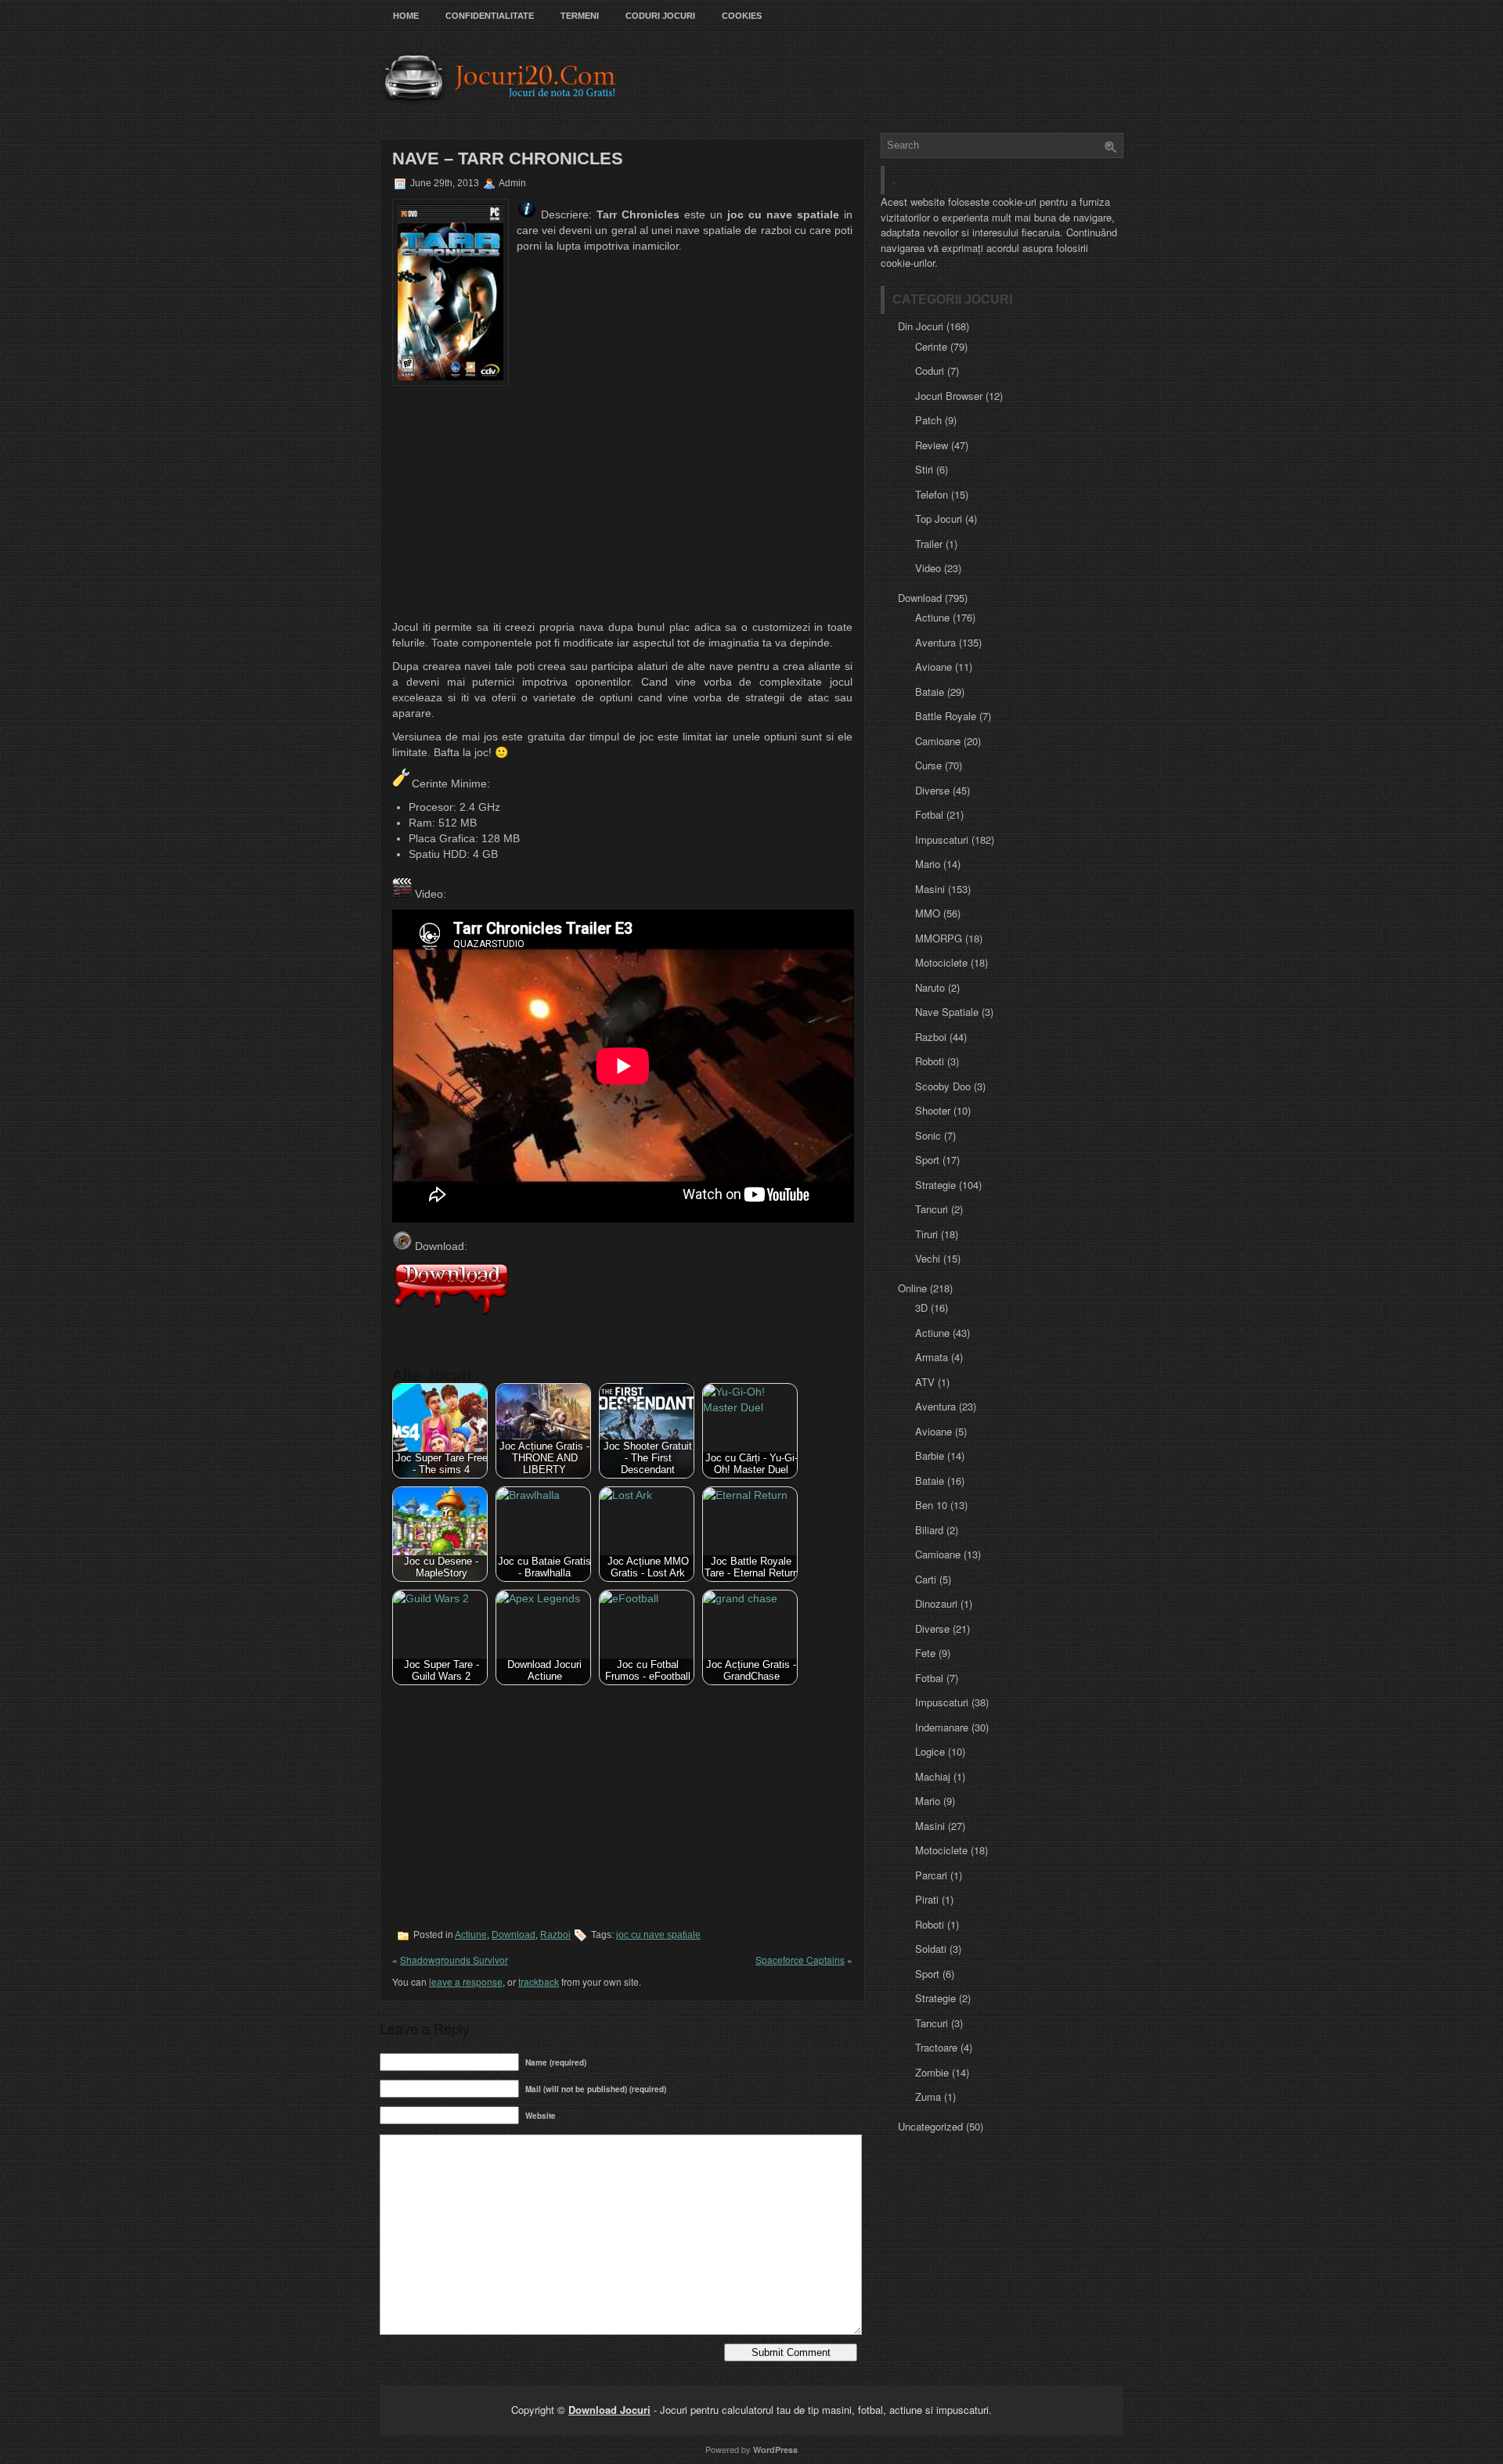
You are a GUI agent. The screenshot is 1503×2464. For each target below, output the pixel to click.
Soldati (931, 1949)
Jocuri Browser (949, 396)
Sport (927, 1160)
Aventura (935, 642)
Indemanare (942, 1727)
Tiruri (926, 1234)
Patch (928, 420)
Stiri (924, 469)
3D (921, 1308)
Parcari (931, 1875)
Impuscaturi (942, 839)
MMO (928, 913)
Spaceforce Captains (800, 1960)
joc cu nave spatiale (658, 1935)
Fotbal (929, 814)
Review (932, 445)
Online (912, 1288)
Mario (928, 864)
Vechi (928, 1258)
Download (514, 1935)
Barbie (930, 1455)
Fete (925, 1653)
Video (928, 568)
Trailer (929, 544)
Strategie (935, 1185)
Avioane (934, 666)
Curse (928, 765)
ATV (925, 1382)
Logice (930, 1751)
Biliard (929, 1530)
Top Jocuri (939, 519)
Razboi (555, 1935)
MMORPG (939, 938)
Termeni (580, 16)
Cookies (742, 16)
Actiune (471, 1935)
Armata (932, 1357)
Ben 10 (931, 1505)
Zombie (932, 2072)
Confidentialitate (490, 16)
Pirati (927, 1899)
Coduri (930, 371)
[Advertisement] (622, 503)
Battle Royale (946, 716)
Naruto (930, 987)
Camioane (938, 741)
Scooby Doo (943, 1086)
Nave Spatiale (947, 1012)
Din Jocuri (921, 326)
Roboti (930, 1061)
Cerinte (931, 346)
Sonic (928, 1135)
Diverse (932, 790)
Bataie (930, 692)
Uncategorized (930, 2126)
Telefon (932, 494)
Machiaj (933, 1776)
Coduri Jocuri (660, 16)
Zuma (928, 2097)
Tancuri (932, 1209)
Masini (930, 889)
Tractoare (936, 2047)
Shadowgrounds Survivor (454, 1960)
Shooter (933, 1110)
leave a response (466, 1981)
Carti (926, 1579)
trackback (539, 1981)
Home (406, 16)
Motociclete (941, 962)
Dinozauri (936, 1603)
